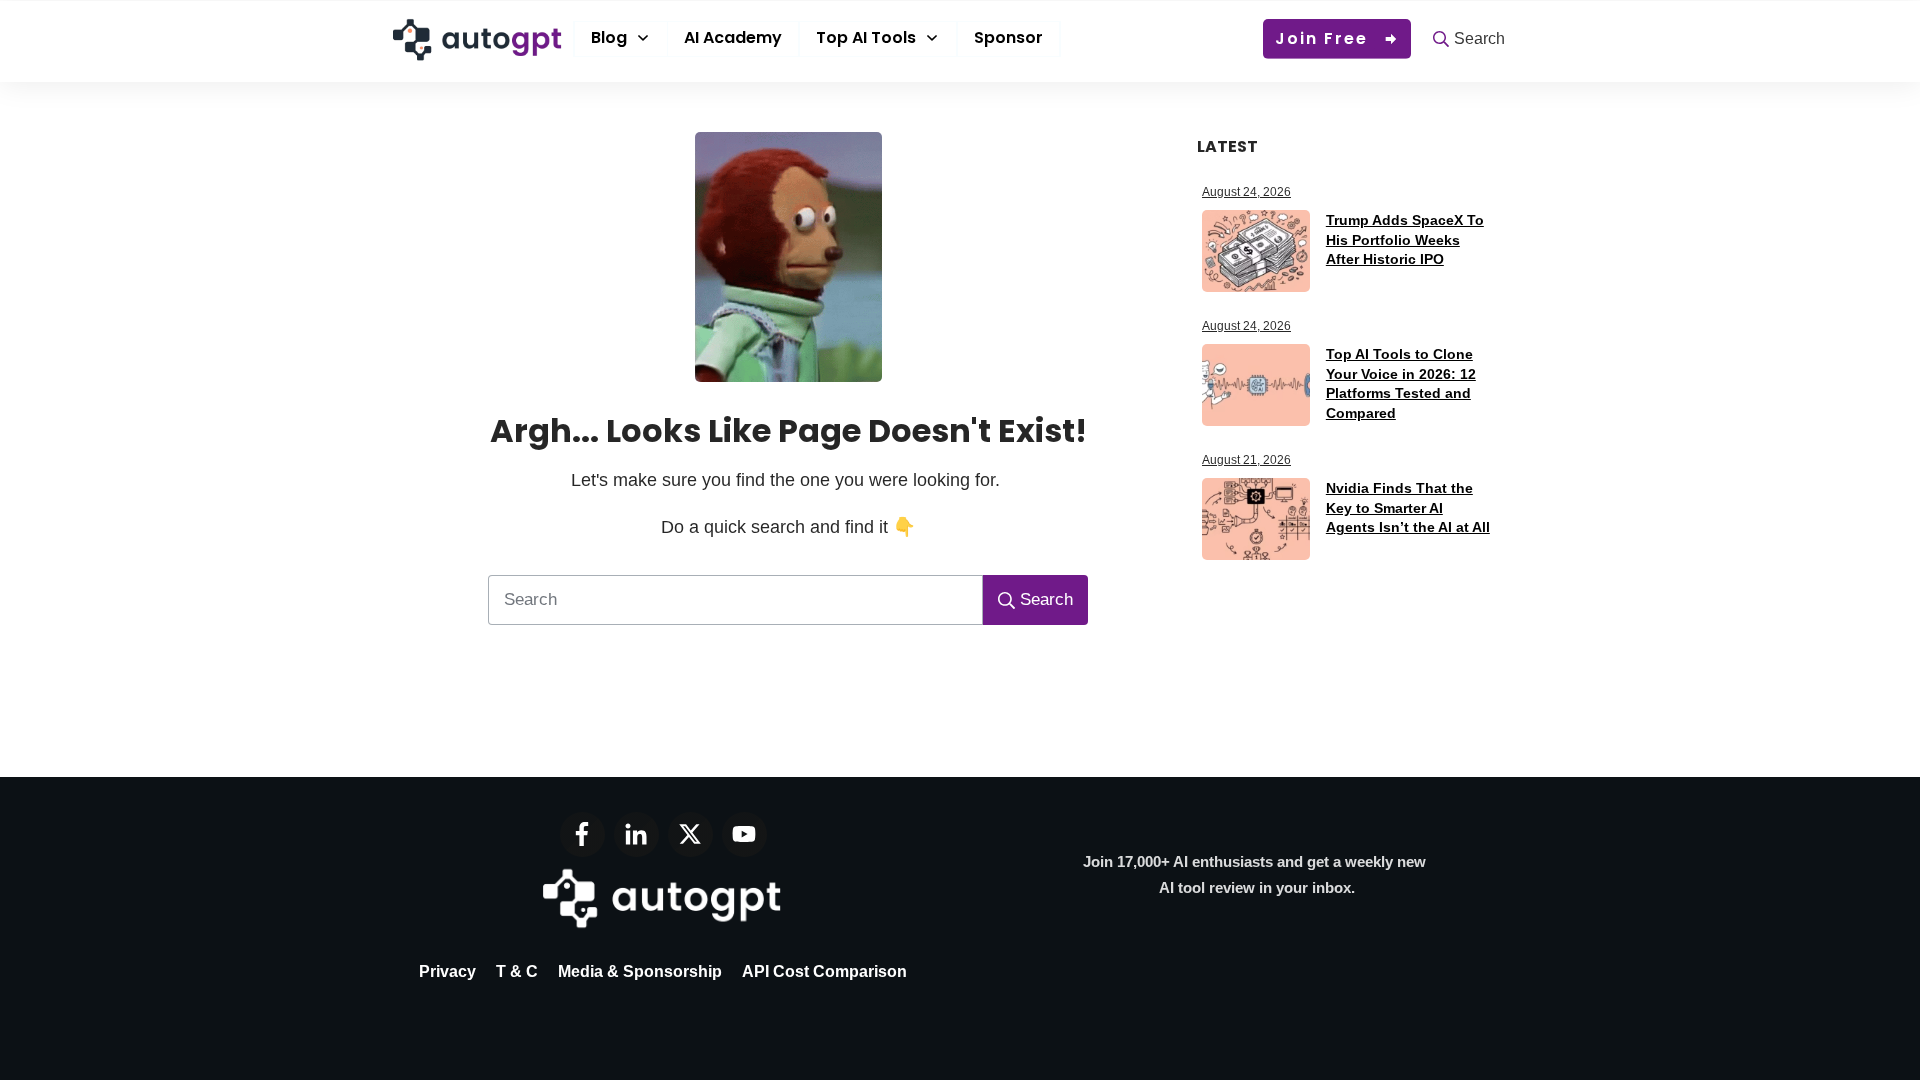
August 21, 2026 (1246, 460)
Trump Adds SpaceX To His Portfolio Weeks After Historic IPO (1405, 239)
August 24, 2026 (1246, 192)
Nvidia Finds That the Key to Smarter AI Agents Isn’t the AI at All (1408, 507)
